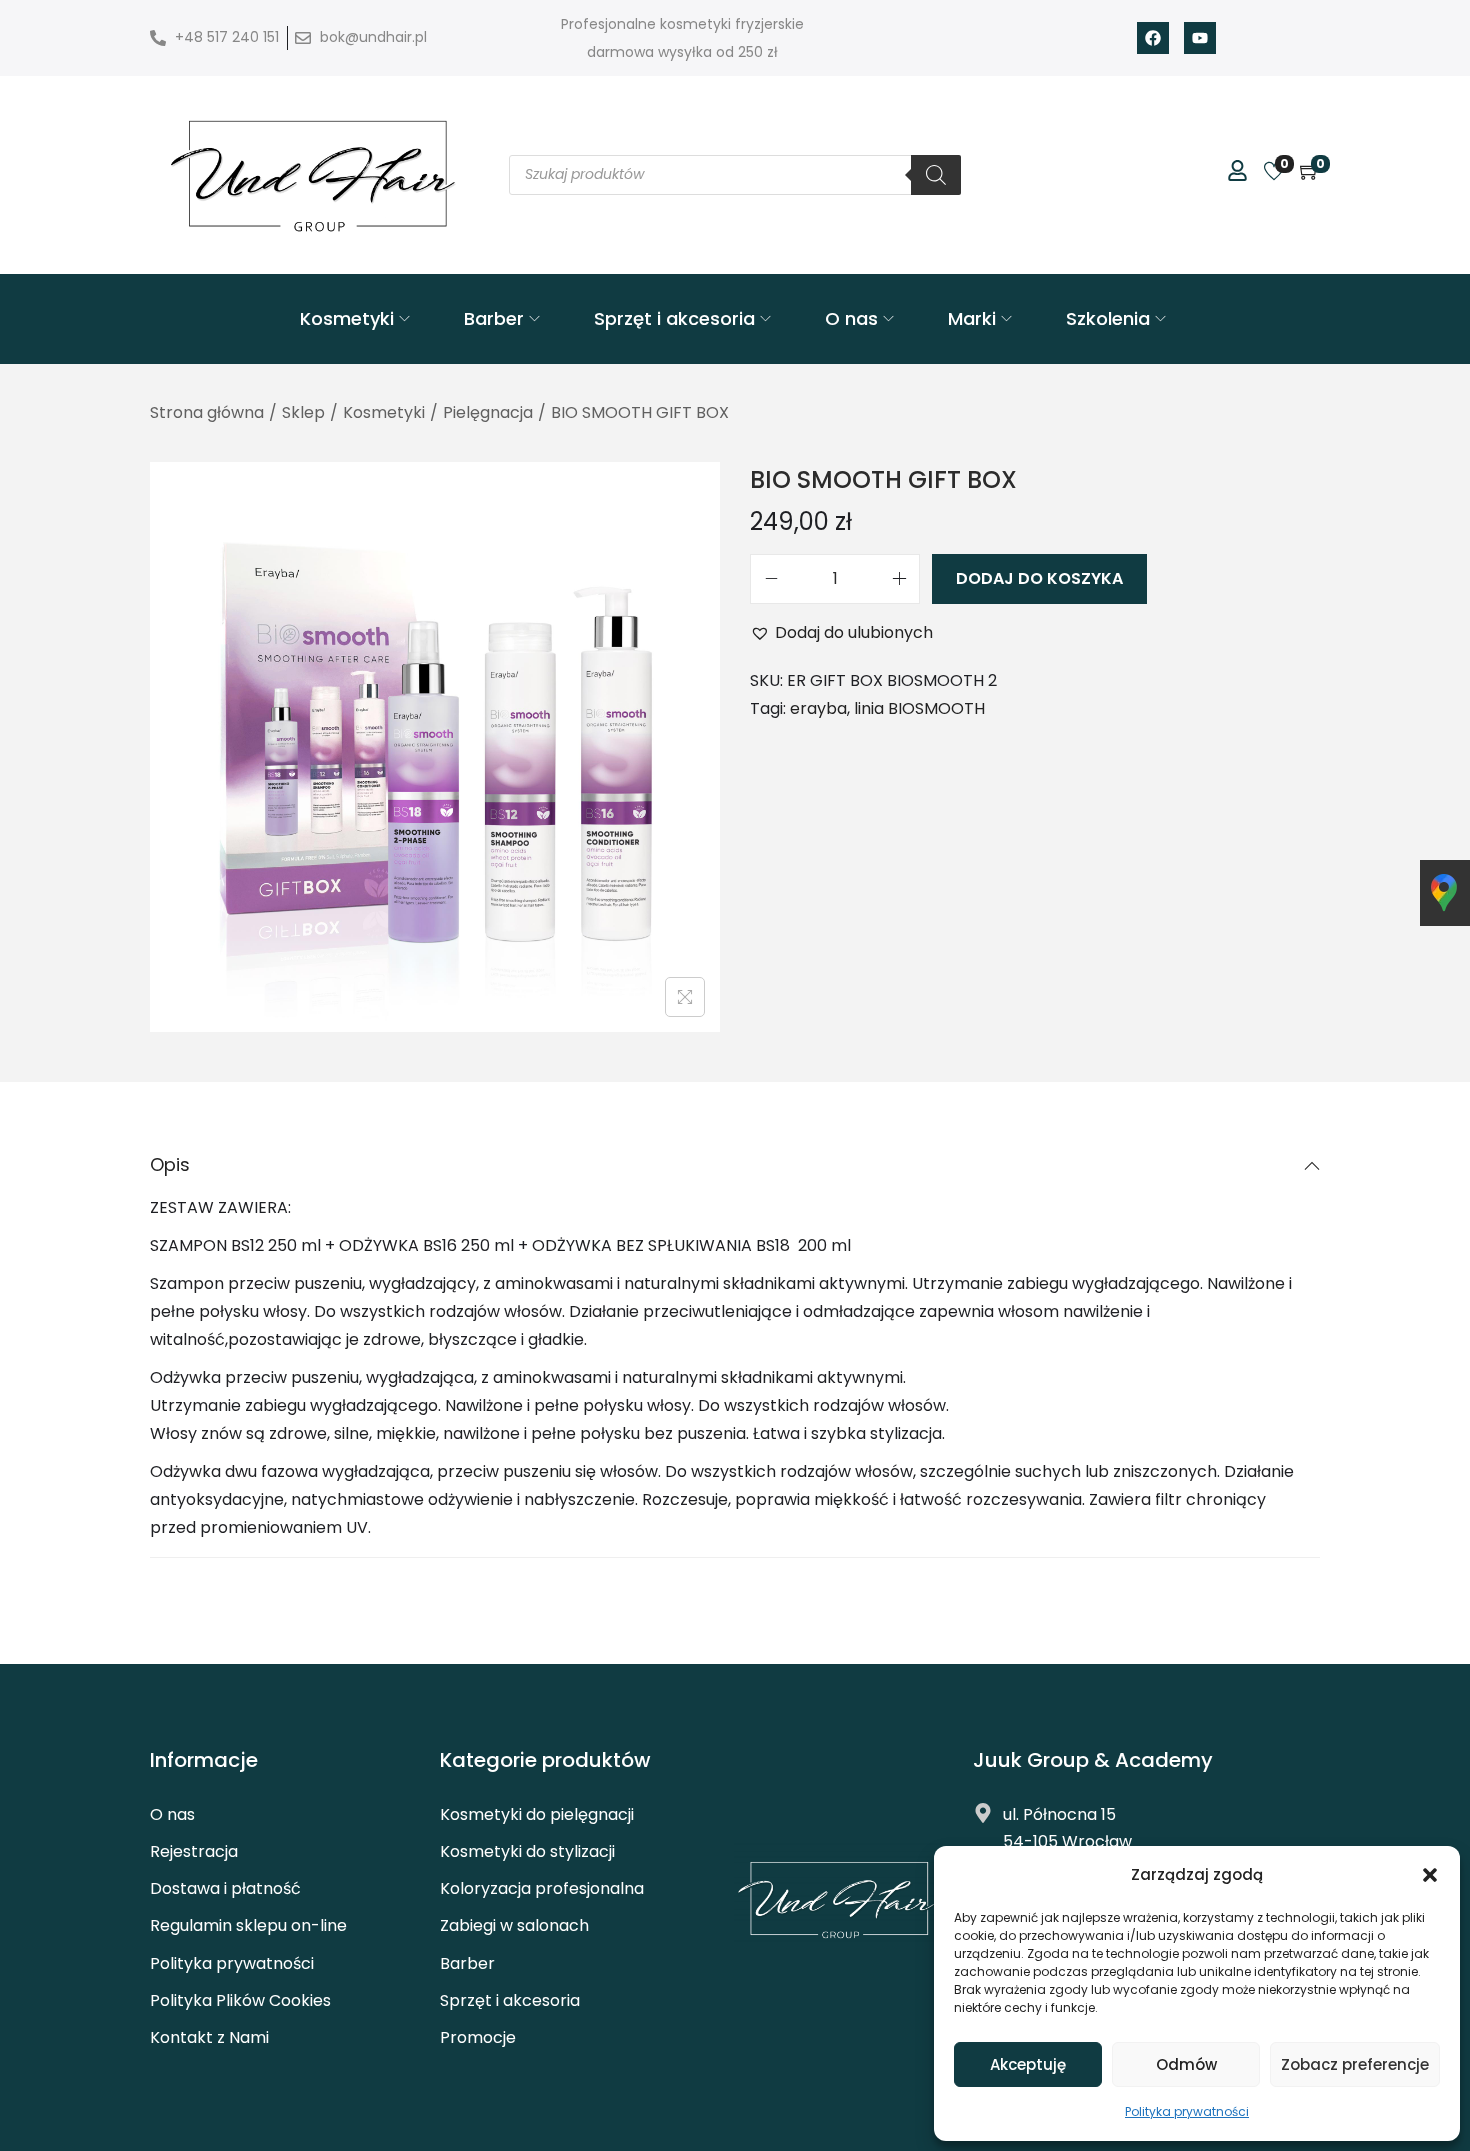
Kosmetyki (384, 412)
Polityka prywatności (1187, 2111)
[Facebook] (1153, 38)
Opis (170, 1164)
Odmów (1186, 2064)
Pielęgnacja (488, 412)
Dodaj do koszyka (1039, 578)
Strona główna (207, 412)
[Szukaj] (936, 175)
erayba (818, 708)
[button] (1430, 1875)
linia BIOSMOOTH (919, 708)
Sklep (303, 412)
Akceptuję (1028, 2064)
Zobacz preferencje (1355, 2064)
